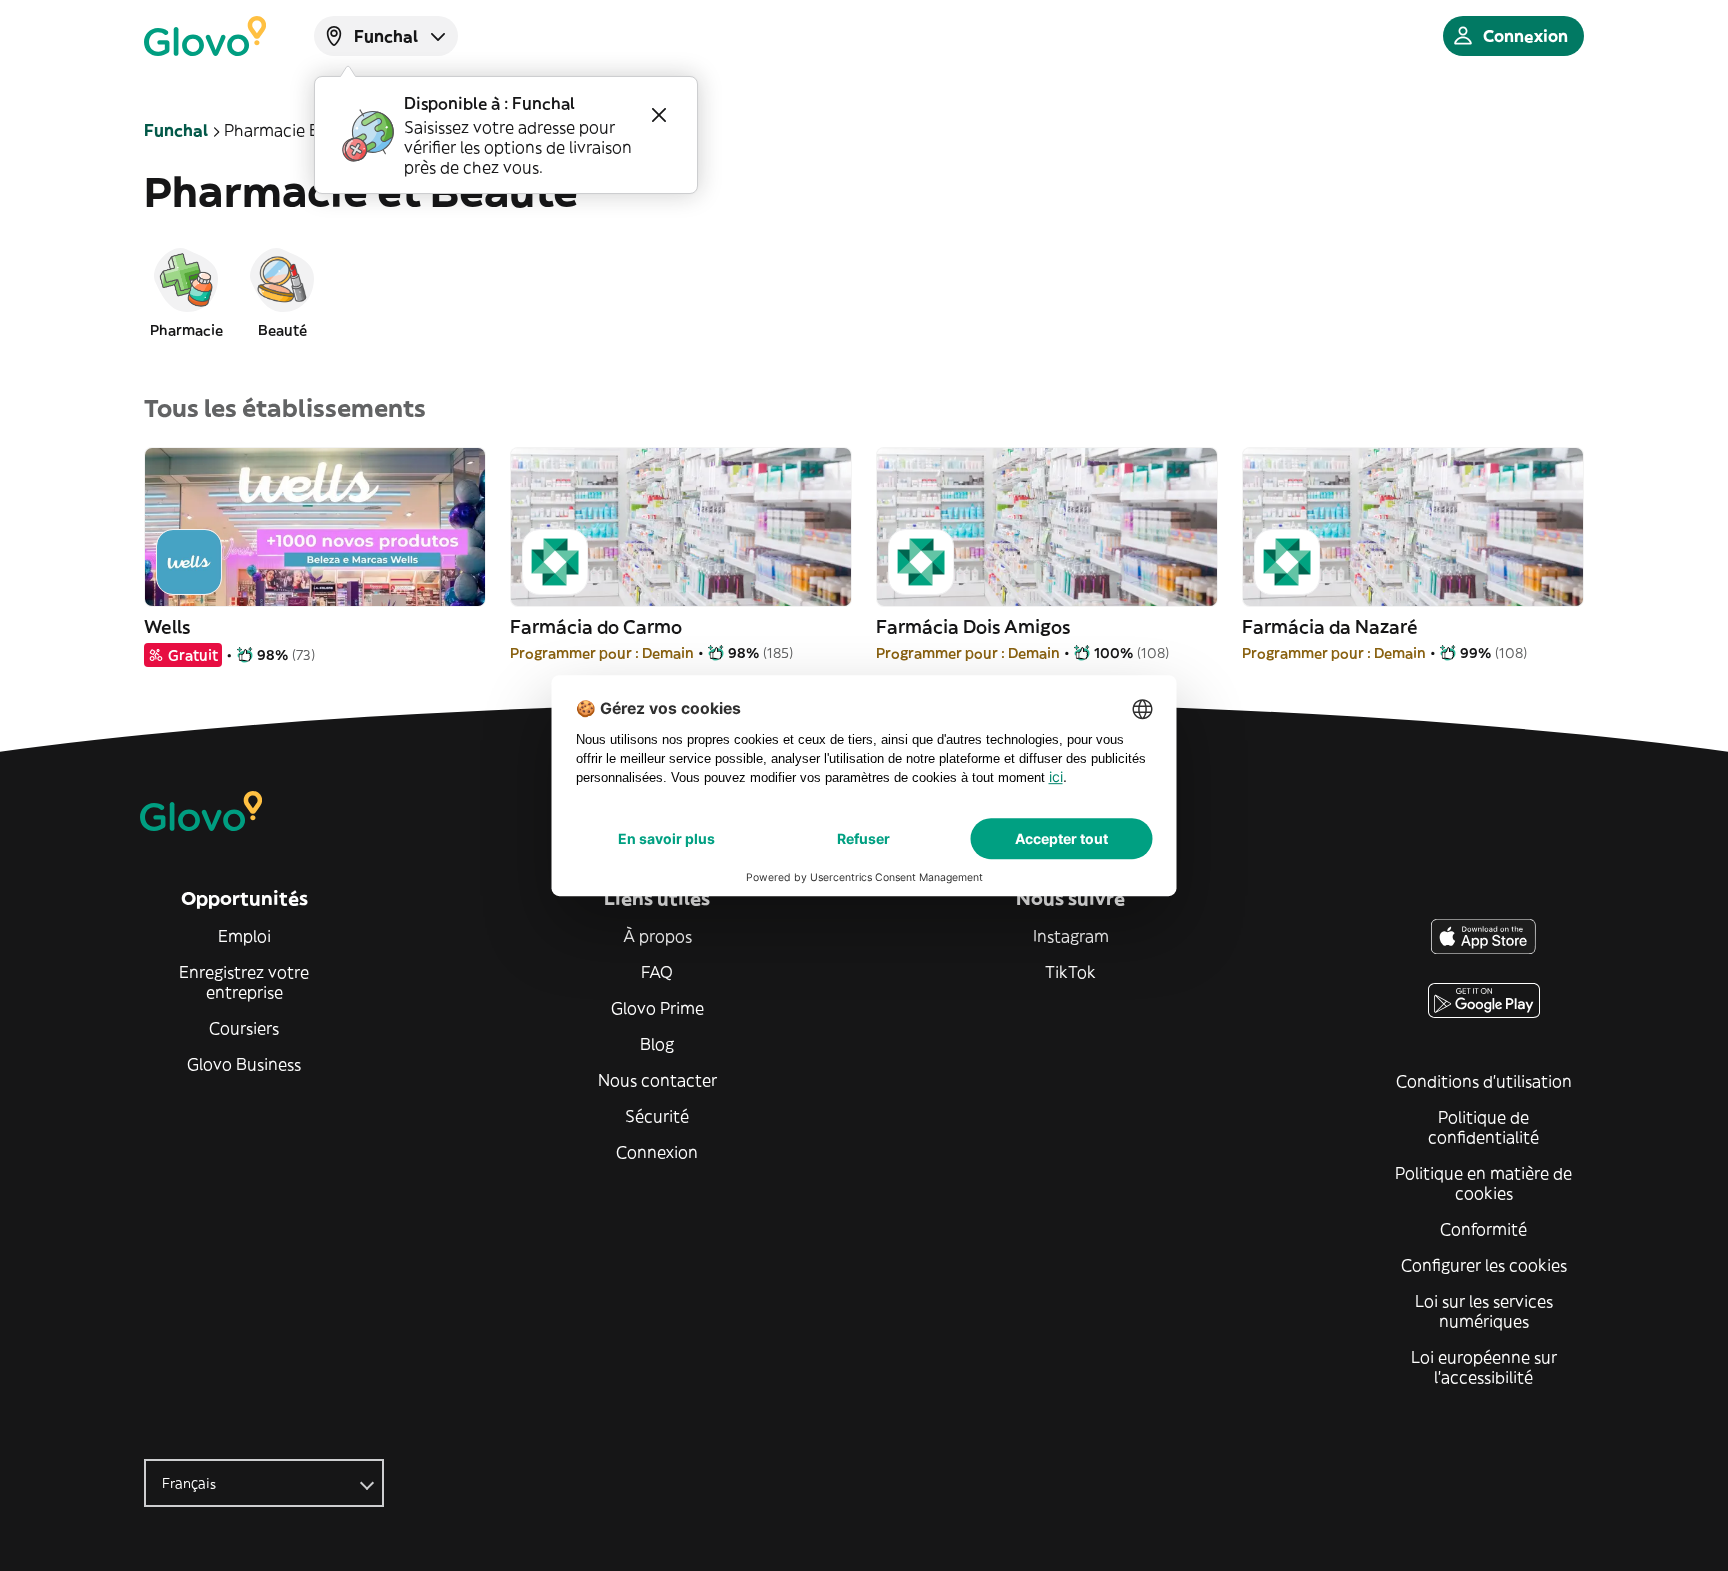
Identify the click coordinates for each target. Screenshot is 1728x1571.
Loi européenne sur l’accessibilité (1484, 1367)
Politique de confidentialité (1483, 1127)
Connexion (657, 1152)
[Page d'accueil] (205, 36)
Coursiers (244, 1028)
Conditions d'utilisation (1484, 1081)
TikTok (1070, 972)
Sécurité (657, 1116)
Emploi (244, 936)
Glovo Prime (657, 1008)
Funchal (176, 130)
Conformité (1483, 1229)
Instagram (1071, 936)
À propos (657, 936)
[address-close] (659, 115)
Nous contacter (657, 1080)
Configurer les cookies (1484, 1265)
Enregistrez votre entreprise (244, 982)
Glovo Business (244, 1064)
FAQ (657, 972)
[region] (864, 292)
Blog (657, 1044)
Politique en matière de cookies (1483, 1183)
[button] (186, 292)
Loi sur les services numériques (1484, 1311)
